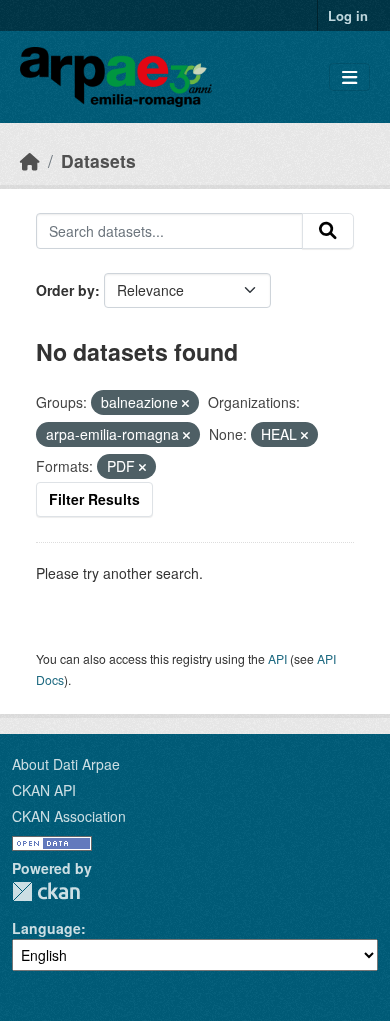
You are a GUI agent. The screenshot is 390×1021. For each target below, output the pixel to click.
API (277, 658)
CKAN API (44, 790)
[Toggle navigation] (349, 77)
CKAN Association (69, 816)
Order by (65, 290)
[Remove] (185, 403)
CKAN (46, 891)
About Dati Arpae (66, 764)
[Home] (30, 160)
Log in (348, 15)
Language (46, 928)
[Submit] (328, 231)
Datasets (98, 160)
